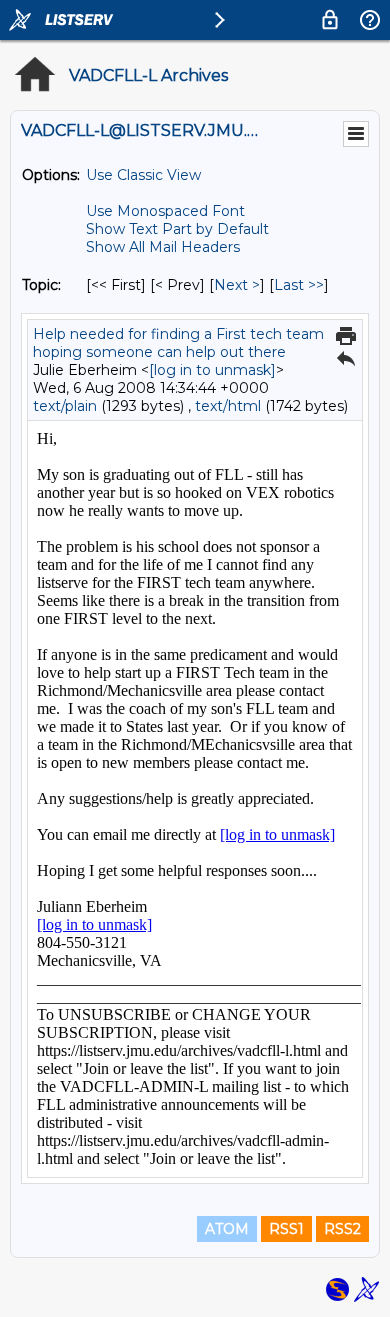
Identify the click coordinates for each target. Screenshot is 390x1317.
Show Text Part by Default (177, 229)
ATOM (227, 1229)
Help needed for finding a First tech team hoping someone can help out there (178, 343)
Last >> (299, 285)
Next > (237, 285)
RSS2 (342, 1229)
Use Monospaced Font (165, 211)
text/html (228, 406)
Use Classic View (143, 175)
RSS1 (286, 1229)
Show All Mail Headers (163, 247)
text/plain (65, 406)
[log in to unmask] (212, 370)
